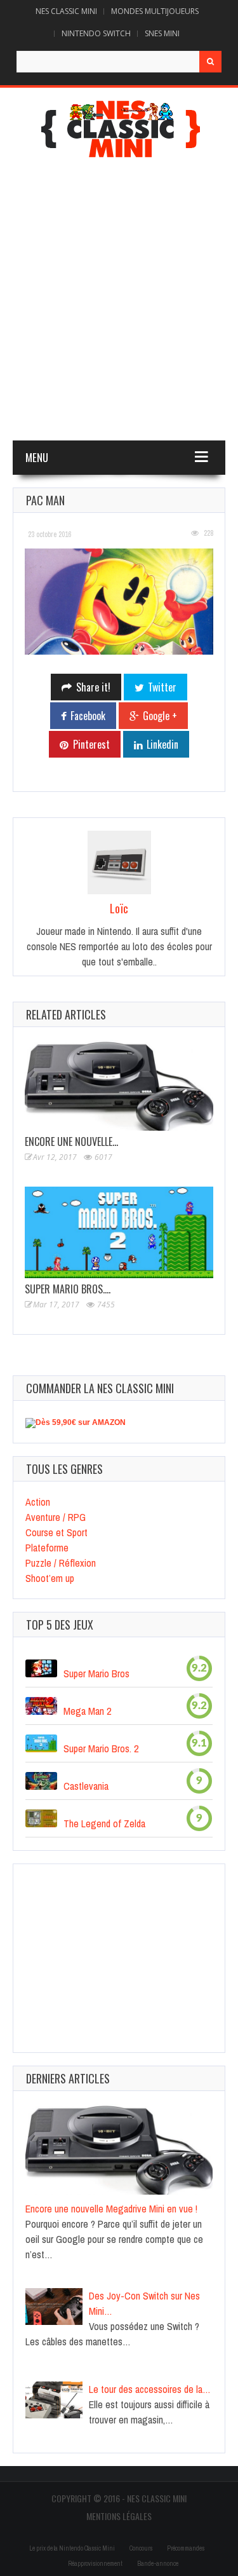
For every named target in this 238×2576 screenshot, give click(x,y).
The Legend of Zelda (104, 1823)
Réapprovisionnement (95, 2564)
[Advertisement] (119, 302)
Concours (141, 2548)
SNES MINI (162, 33)
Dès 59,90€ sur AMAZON (81, 1422)
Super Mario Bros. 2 (101, 1748)
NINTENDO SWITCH (96, 33)
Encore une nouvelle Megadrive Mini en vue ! (111, 2209)
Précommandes (186, 2548)
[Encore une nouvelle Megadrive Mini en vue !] (119, 1086)
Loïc (119, 908)
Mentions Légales (119, 2516)
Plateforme (47, 1548)
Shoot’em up (50, 1578)
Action (38, 1502)
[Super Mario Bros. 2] (119, 1232)
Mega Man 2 (87, 1711)
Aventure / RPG (56, 1517)
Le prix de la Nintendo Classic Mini (72, 2548)
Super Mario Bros (96, 1673)
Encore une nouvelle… (71, 1141)
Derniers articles (68, 2078)
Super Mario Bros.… (68, 1289)
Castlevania (86, 1786)
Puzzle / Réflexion (61, 1563)
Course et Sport (56, 1532)
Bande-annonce (158, 2564)
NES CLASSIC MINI (66, 11)
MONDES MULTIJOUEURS (155, 11)
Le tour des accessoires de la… (150, 2389)
